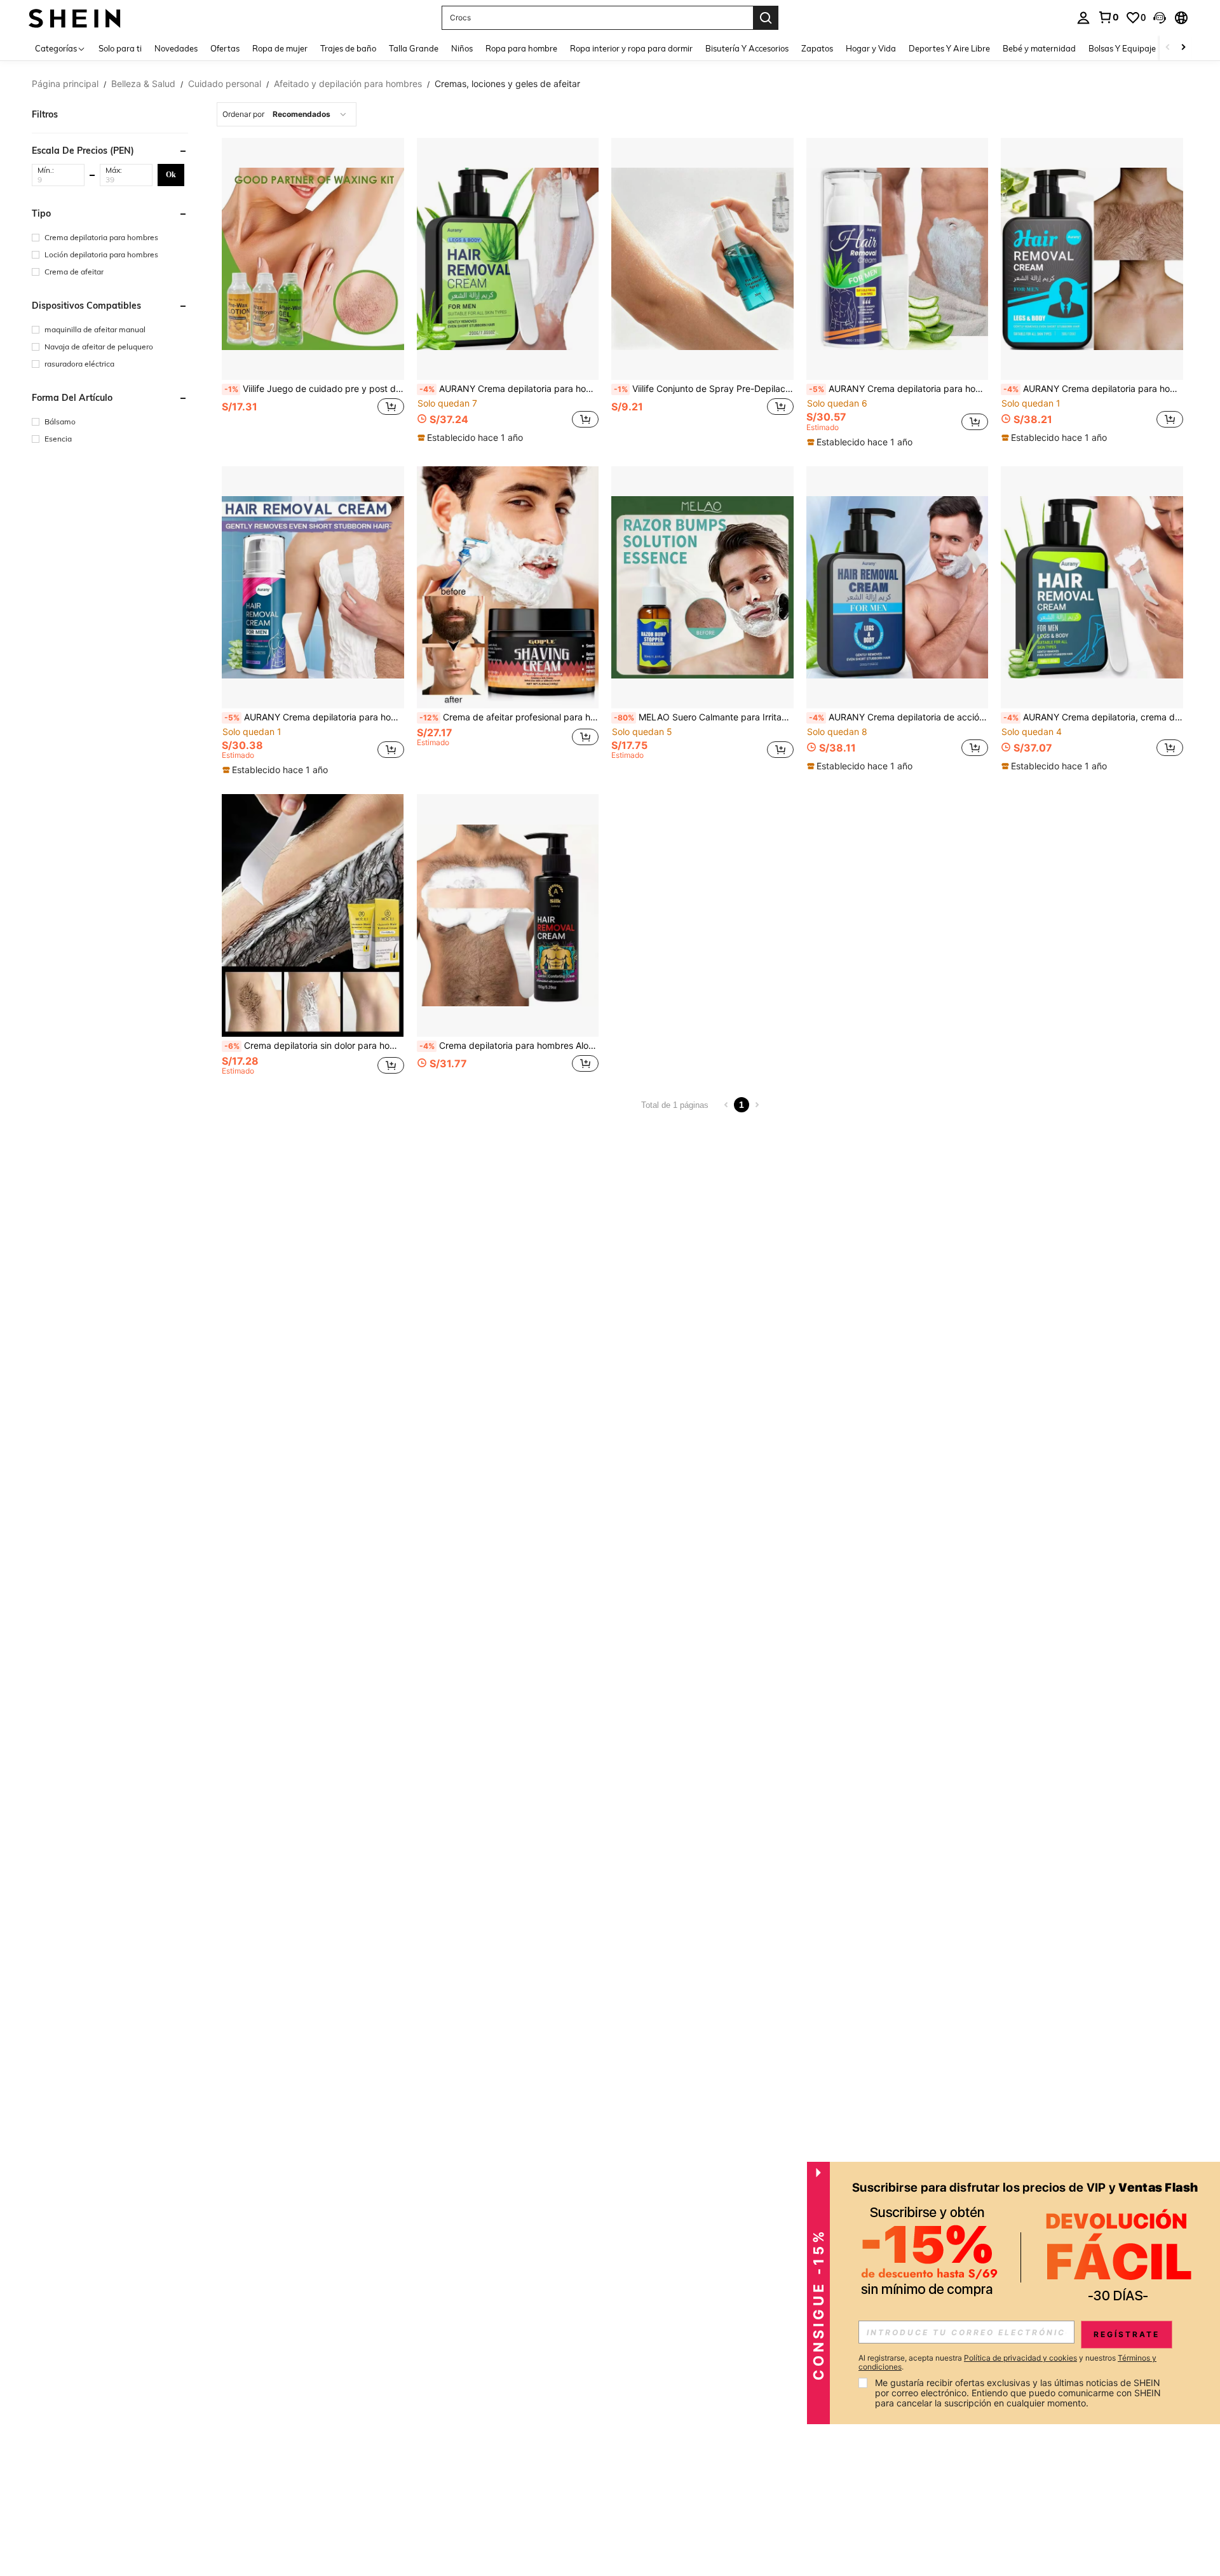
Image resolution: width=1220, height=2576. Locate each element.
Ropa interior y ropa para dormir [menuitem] (631, 48)
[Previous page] (726, 1105)
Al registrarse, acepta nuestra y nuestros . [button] (1007, 2363)
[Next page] (757, 1105)
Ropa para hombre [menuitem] (521, 48)
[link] (1108, 17)
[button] (1160, 18)
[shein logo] (75, 17)
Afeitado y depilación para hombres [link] (348, 84)
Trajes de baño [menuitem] (348, 48)
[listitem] (313, 293)
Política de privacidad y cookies (1020, 2358)
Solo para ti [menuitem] (120, 48)
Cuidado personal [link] (225, 84)
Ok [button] (171, 174)
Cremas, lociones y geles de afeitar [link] (507, 84)
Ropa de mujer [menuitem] (280, 48)
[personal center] (1083, 18)
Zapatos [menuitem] (817, 48)
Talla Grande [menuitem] (414, 48)
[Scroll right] (1183, 48)
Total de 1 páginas (675, 1105)
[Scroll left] (1168, 48)
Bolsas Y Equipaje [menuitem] (1122, 48)
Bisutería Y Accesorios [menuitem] (747, 48)
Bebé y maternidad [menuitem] (1039, 48)
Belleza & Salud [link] (143, 84)
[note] (472, 438)
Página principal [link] (65, 84)
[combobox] (287, 114)
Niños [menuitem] (462, 48)
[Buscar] (766, 18)
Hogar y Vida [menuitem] (871, 48)
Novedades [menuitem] (176, 48)
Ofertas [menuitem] (225, 48)
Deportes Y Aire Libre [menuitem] (949, 48)
